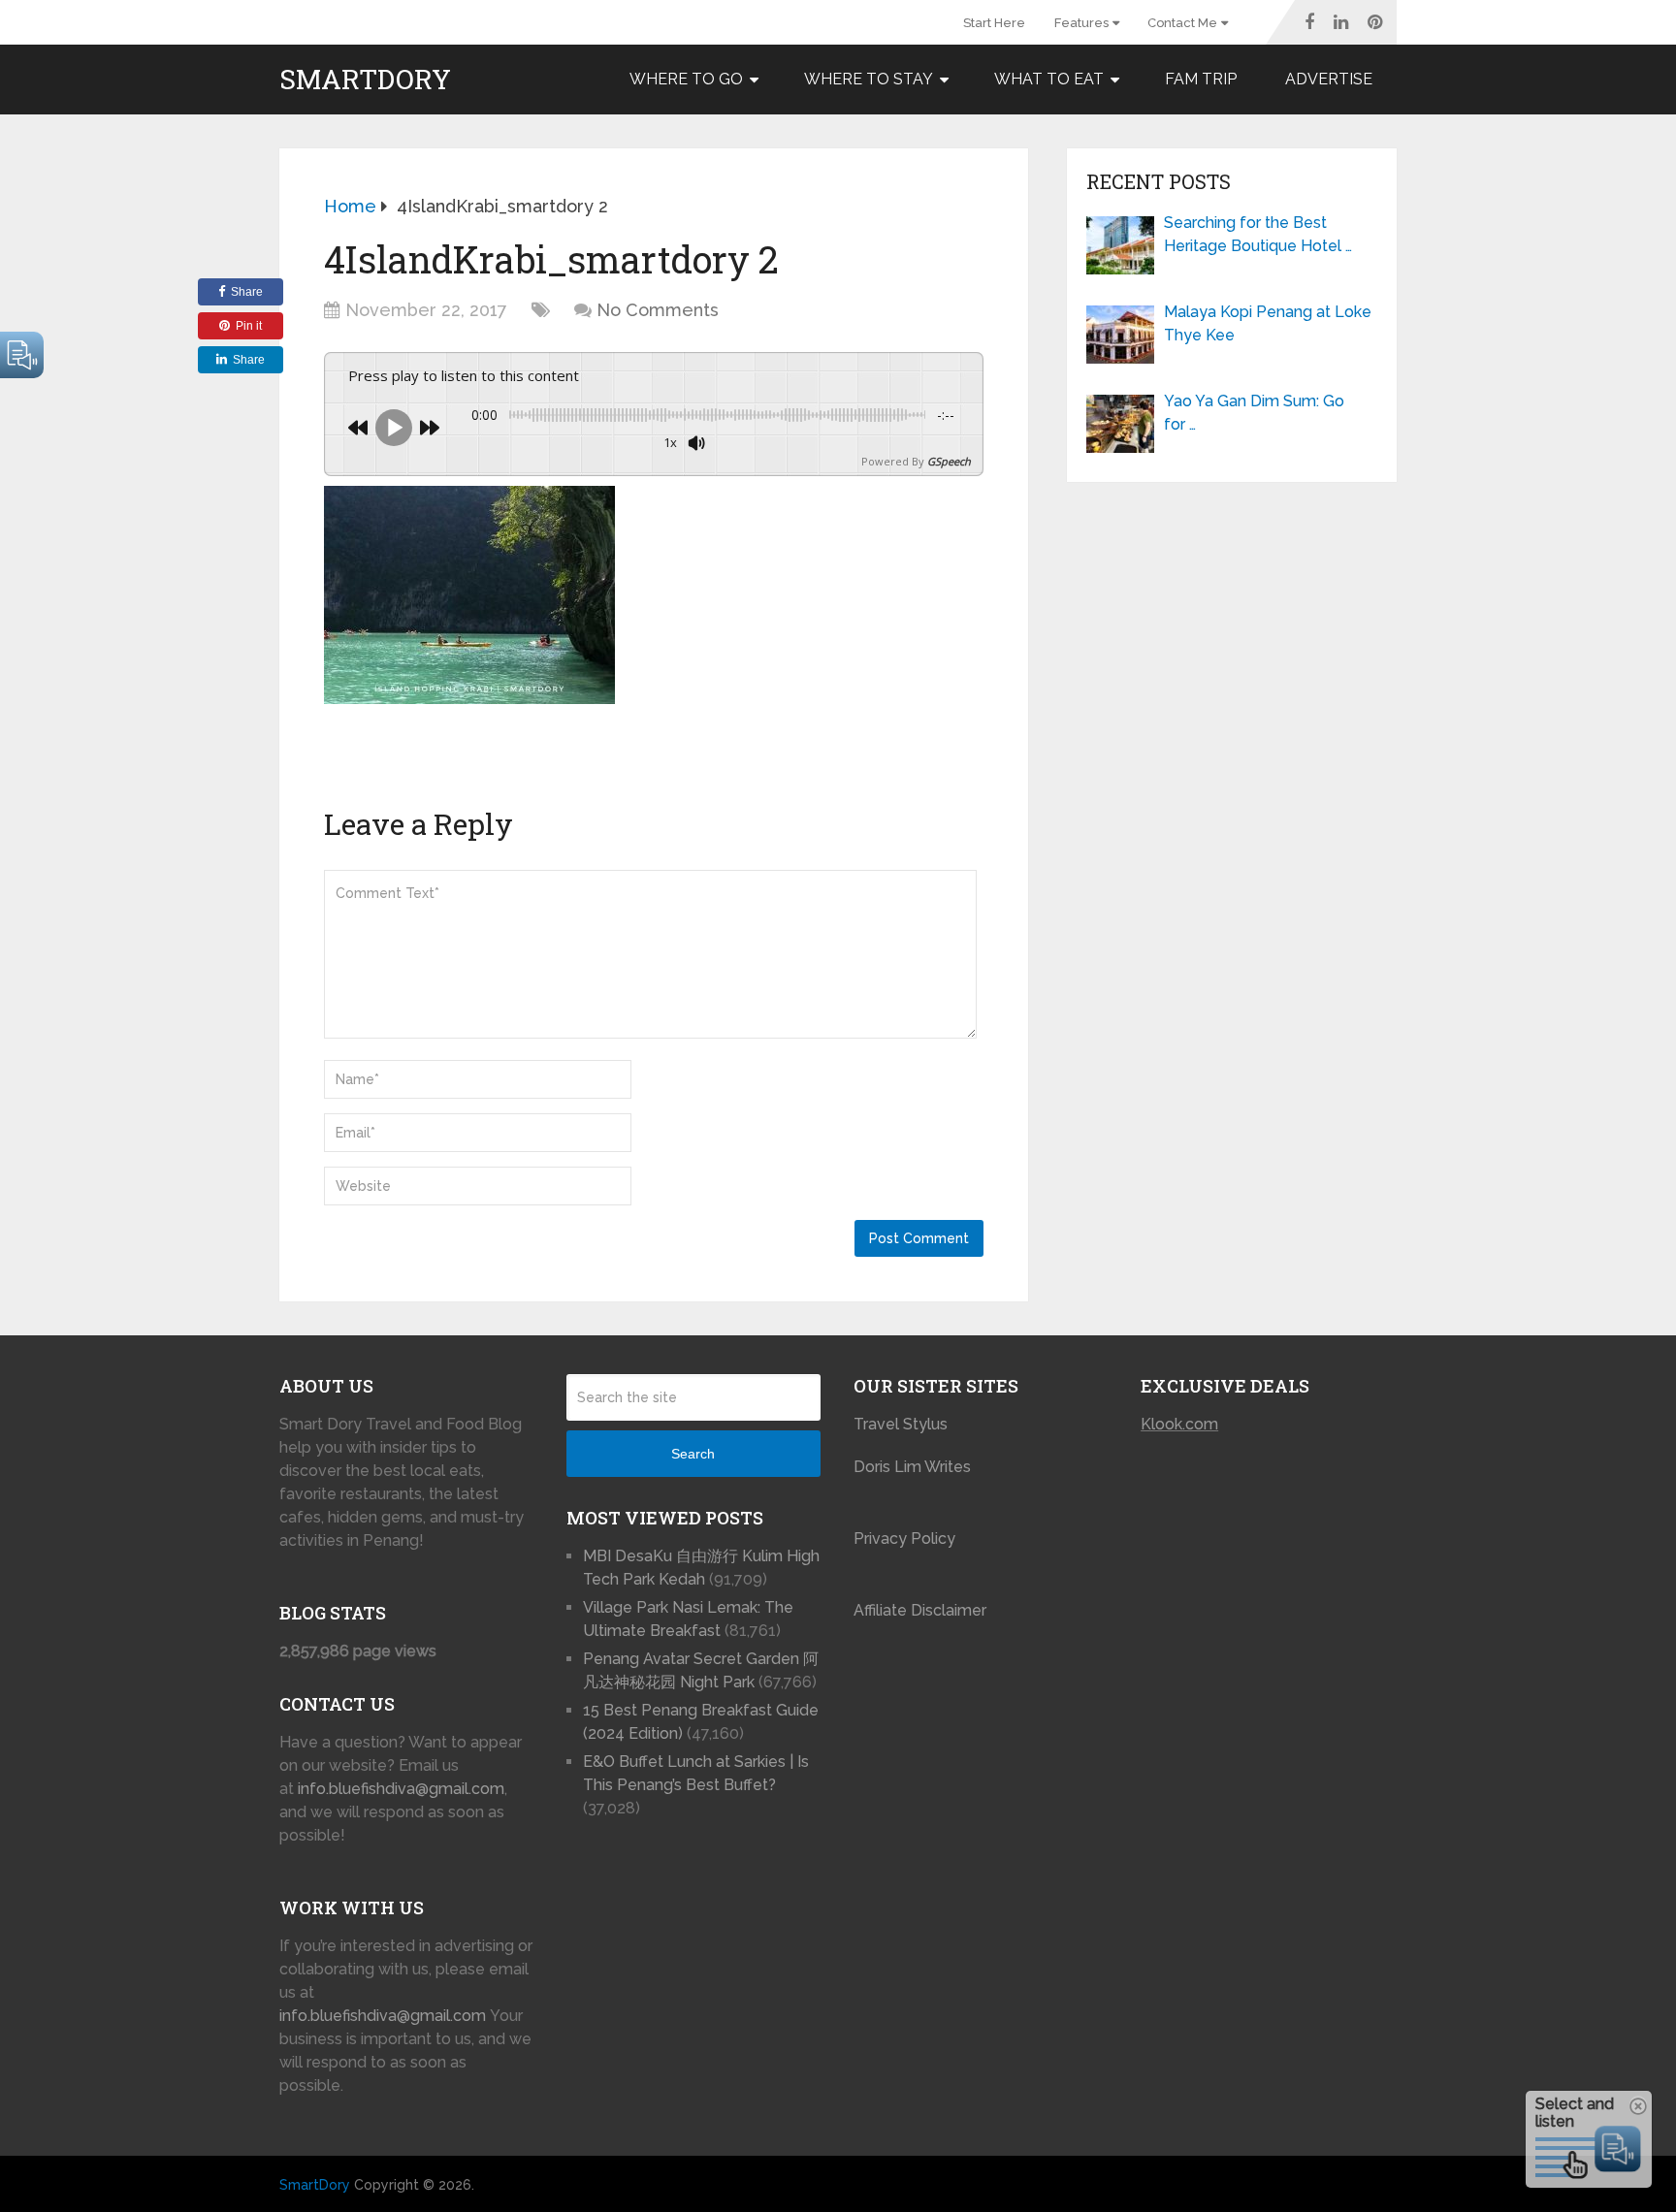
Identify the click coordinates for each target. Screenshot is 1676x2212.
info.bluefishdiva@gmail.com (401, 1789)
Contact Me (1182, 23)
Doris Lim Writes (914, 1467)
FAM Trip (1201, 79)
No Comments (658, 310)
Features (1081, 23)
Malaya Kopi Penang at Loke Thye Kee (1268, 323)
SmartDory (365, 80)
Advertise (1329, 79)
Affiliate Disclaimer (920, 1610)
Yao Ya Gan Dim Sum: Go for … (1254, 413)
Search (693, 1454)
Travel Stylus (901, 1424)
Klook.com (1179, 1424)
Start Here (994, 23)
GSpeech (949, 461)
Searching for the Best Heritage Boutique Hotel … (1258, 234)
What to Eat (1049, 79)
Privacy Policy (904, 1539)
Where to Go (686, 79)
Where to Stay (869, 79)
